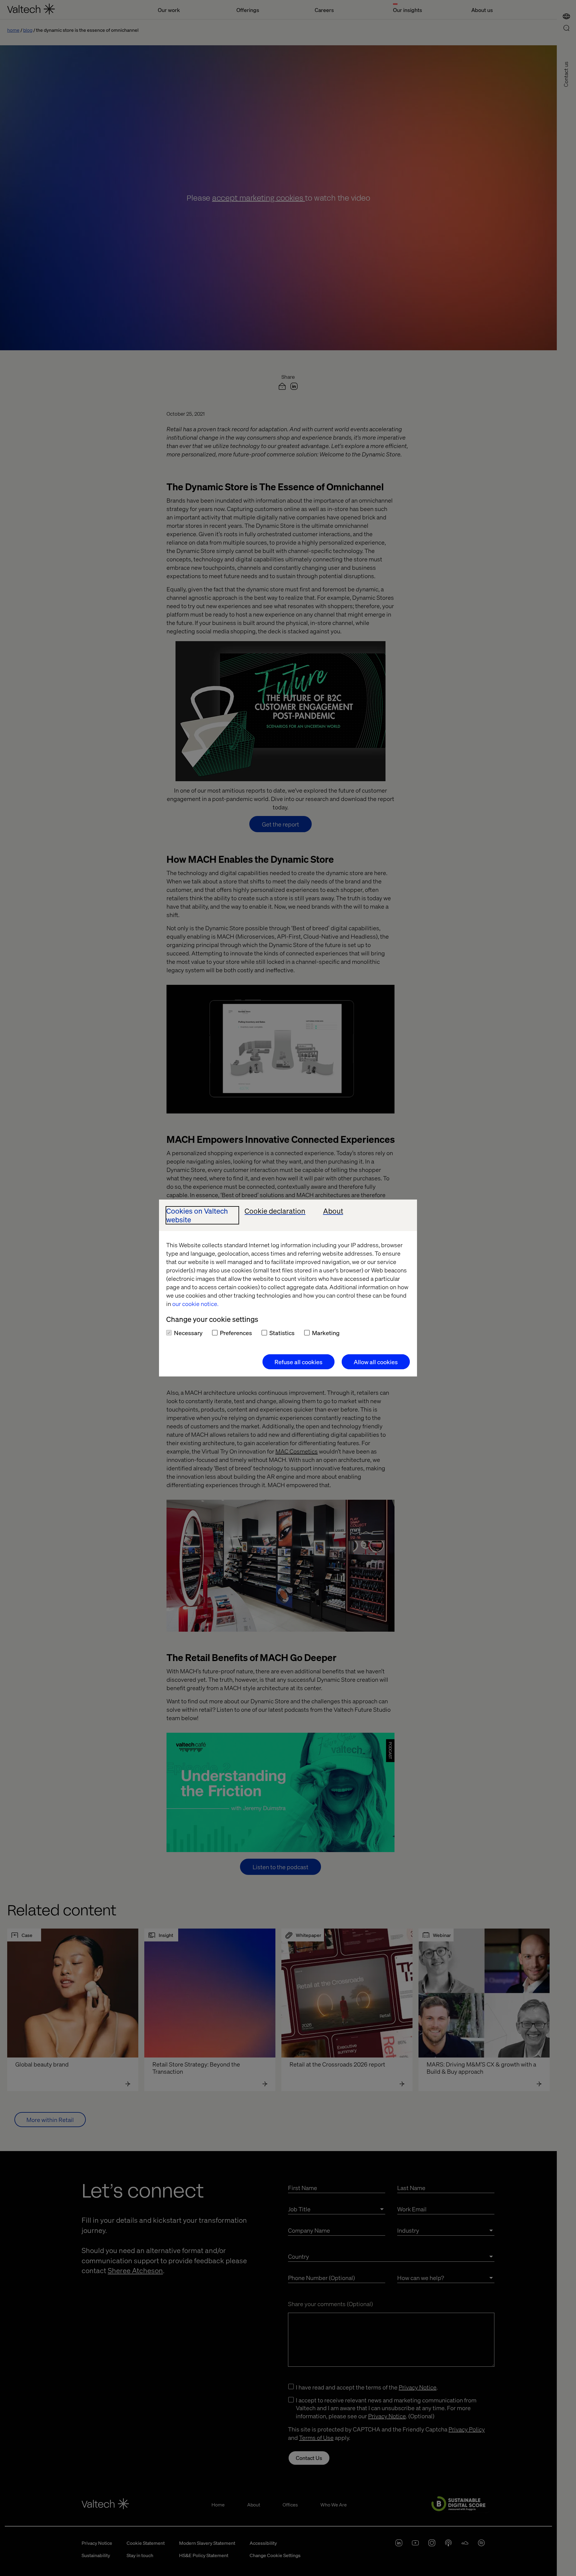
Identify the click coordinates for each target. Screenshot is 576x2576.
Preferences (236, 1333)
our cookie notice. (195, 1304)
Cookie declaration (275, 1211)
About (333, 1211)
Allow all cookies (376, 1362)
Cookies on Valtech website (197, 1215)
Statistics (282, 1333)
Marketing (326, 1333)
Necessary (188, 1333)
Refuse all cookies (298, 1362)
